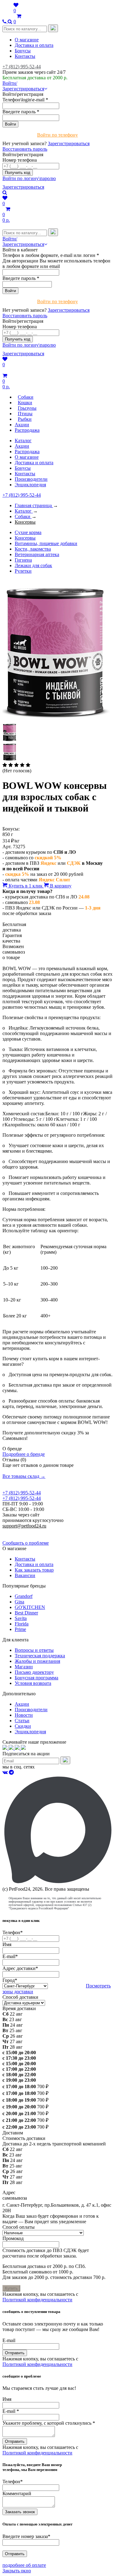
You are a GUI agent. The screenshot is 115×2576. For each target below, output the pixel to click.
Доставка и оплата (34, 45)
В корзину (60, 886)
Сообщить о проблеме (26, 1543)
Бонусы (23, 51)
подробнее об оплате (24, 2565)
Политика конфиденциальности (36, 1531)
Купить (11, 2288)
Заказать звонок (20, 2512)
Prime (20, 1629)
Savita (21, 1618)
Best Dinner (26, 1613)
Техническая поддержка (40, 1656)
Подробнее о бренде (24, 1454)
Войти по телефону (57, 135)
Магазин (24, 1667)
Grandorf (24, 1596)
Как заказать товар (34, 1570)
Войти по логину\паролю (29, 178)
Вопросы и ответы (34, 1650)
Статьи (22, 1721)
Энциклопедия (30, 485)
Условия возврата (33, 1683)
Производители (31, 479)
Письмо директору (34, 1672)
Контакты (25, 56)
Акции (22, 446)
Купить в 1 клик (26, 886)
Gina (19, 1602)
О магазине (27, 40)
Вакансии (25, 1575)
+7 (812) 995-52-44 (22, 67)
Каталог (23, 441)
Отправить (15, 2353)
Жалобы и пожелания (37, 1661)
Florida (22, 1624)
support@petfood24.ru (24, 1526)
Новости (24, 1715)
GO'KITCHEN (30, 1607)
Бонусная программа (36, 1678)
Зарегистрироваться (69, 143)
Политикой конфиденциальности (37, 2300)
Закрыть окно (17, 2571)
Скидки (23, 1726)
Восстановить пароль (25, 149)
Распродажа (27, 452)
